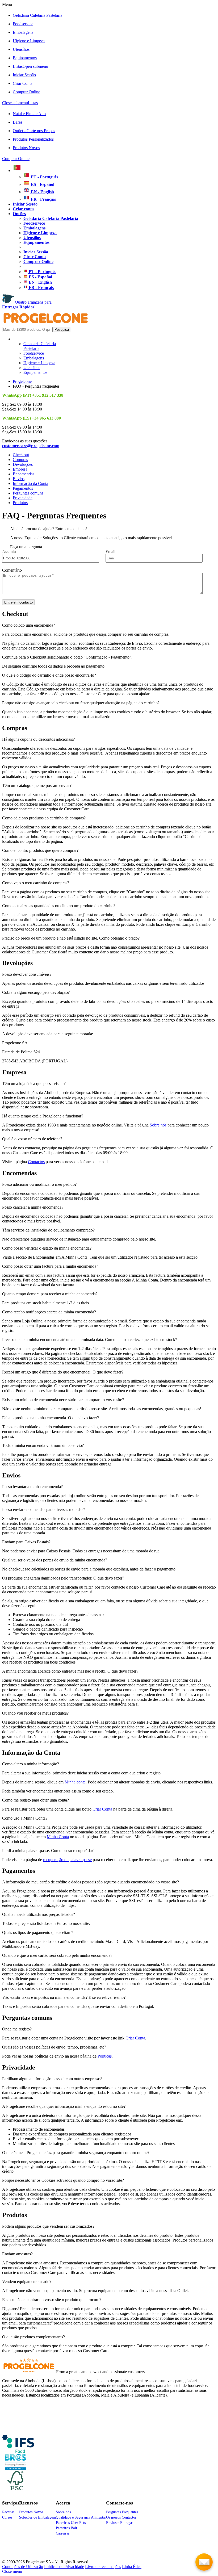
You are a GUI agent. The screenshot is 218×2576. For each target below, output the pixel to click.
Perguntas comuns (28, 493)
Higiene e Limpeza (29, 41)
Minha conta (75, 1782)
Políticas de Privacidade (64, 2567)
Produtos (20, 503)
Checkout (21, 455)
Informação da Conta (30, 483)
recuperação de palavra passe (67, 1860)
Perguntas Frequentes (122, 2512)
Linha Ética (132, 2567)
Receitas (8, 2512)
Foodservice (23, 24)
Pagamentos (23, 488)
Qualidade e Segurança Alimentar (81, 2517)
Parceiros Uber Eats (71, 2523)
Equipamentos (25, 58)
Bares (18, 122)
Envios (19, 479)
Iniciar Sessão (24, 75)
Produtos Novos (26, 148)
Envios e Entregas (120, 2523)
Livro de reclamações (103, 2567)
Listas (30, 66)
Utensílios (21, 49)
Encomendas (24, 474)
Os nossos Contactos (121, 2517)
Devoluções (23, 464)
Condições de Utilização (23, 2567)
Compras (20, 460)
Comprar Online (26, 92)
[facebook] (18, 2451)
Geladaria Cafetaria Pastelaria (37, 15)
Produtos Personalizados (33, 139)
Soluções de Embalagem (37, 2517)
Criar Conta (23, 83)
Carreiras (63, 2533)
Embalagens (23, 32)
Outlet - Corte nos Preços (34, 131)
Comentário (12, 570)
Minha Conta (58, 1837)
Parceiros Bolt (66, 2528)
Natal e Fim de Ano (29, 114)
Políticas (105, 2056)
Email (110, 552)
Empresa (20, 469)
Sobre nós (158, 1125)
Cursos (7, 2517)
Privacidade (23, 498)
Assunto (9, 552)
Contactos (36, 1162)
